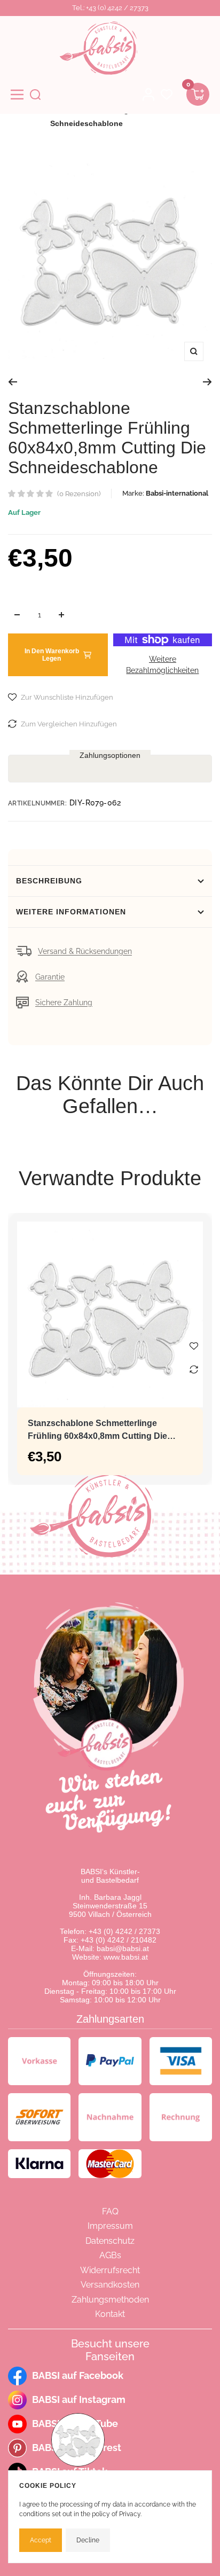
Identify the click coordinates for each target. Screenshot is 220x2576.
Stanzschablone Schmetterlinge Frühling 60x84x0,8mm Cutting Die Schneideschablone (97, 1431)
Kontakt (110, 2314)
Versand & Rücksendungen (85, 951)
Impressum (110, 2226)
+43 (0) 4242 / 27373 (124, 1931)
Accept (41, 2540)
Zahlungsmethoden (110, 2300)
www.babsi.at (126, 1957)
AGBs (110, 2255)
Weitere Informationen (71, 912)
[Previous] (13, 382)
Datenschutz (110, 2241)
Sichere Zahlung (64, 1003)
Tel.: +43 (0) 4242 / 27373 (110, 8)
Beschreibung (49, 881)
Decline (88, 2540)
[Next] (207, 382)
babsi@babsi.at (123, 1948)
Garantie (50, 977)
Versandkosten (110, 2285)
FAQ (110, 2211)
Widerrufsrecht (110, 2270)
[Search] (35, 95)
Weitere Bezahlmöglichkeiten (162, 665)
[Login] (148, 95)
